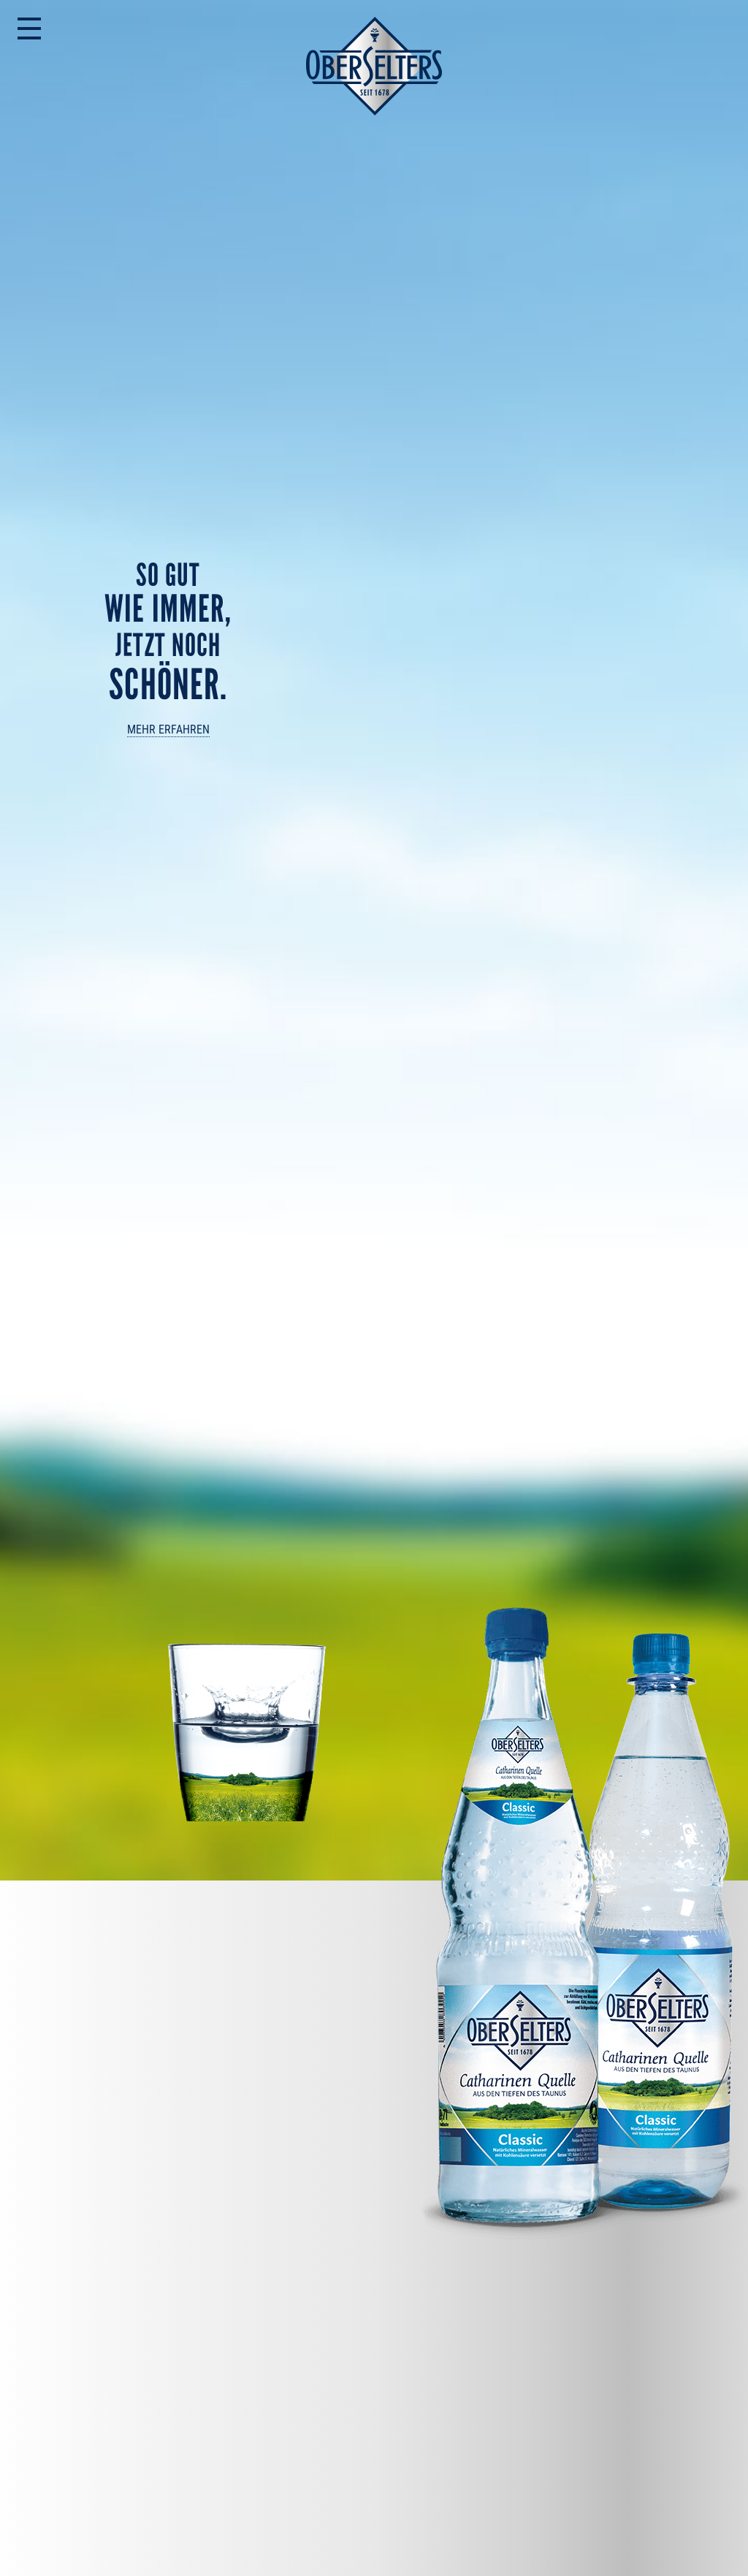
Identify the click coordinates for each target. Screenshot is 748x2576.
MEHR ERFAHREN (168, 729)
